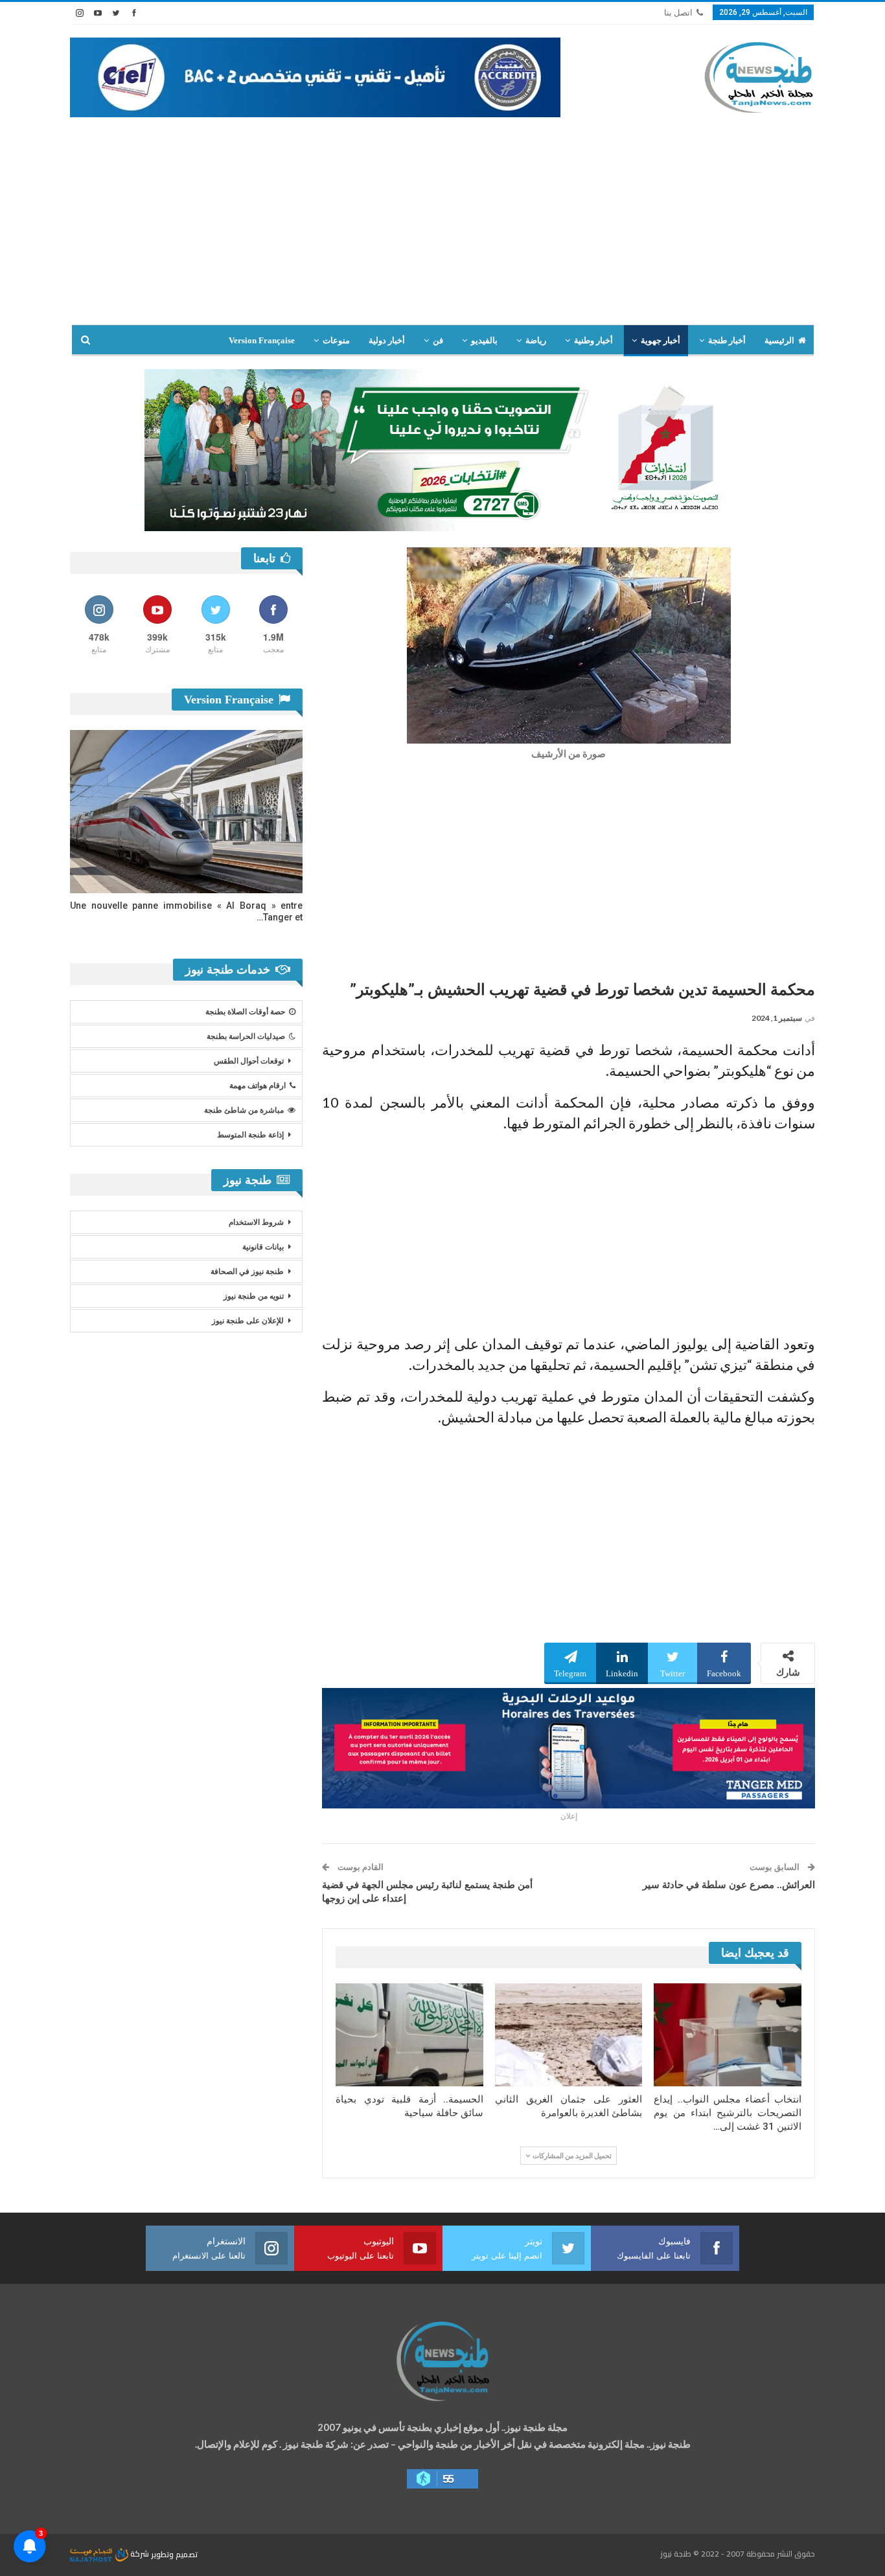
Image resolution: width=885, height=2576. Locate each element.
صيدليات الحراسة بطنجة (246, 1036)
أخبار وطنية (593, 340)
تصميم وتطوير (174, 2554)
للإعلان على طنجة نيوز (248, 1321)
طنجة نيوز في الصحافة (247, 1271)
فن (438, 340)
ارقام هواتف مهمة (258, 1086)
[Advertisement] (442, 227)
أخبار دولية (387, 340)
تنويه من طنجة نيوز (254, 1296)
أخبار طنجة (727, 340)
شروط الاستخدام (256, 1222)
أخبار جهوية (661, 340)
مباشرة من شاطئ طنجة (244, 1110)
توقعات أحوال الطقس (249, 1061)
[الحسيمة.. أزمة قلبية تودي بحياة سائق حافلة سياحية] (409, 2035)
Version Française (262, 340)
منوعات (336, 340)
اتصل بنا (678, 13)
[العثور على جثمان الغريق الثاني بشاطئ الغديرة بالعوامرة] (569, 2035)
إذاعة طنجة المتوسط (250, 1135)
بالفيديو (484, 340)
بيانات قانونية (263, 1247)
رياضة (536, 340)
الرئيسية (779, 340)
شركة (140, 2554)
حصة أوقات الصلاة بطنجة (245, 1012)
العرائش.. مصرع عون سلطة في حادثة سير (729, 1885)
